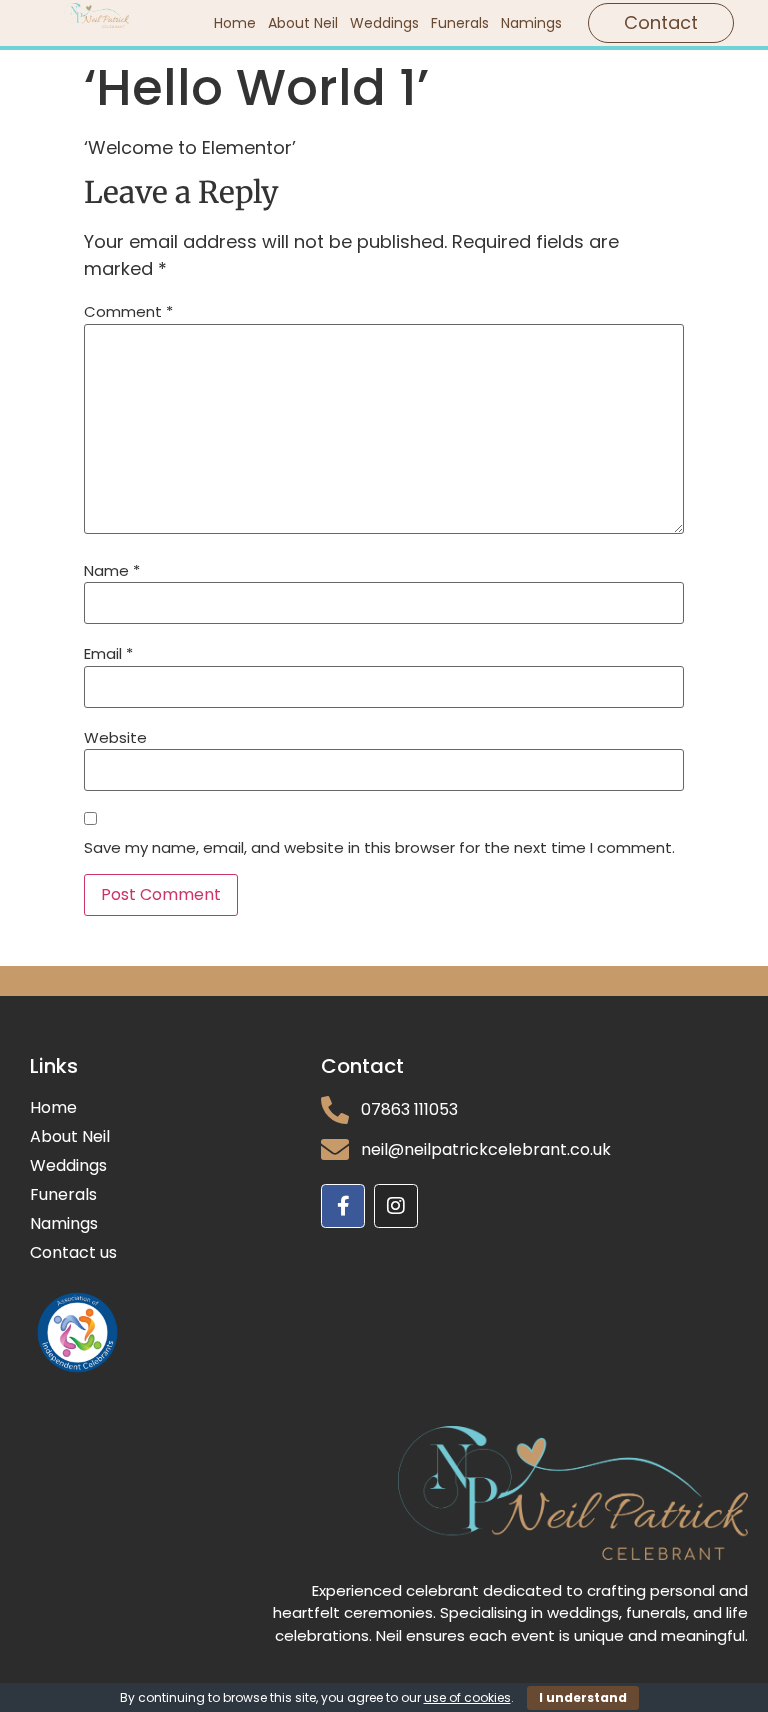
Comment (128, 311)
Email (108, 653)
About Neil (303, 23)
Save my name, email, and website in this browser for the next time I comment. (379, 847)
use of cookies (467, 1697)
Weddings (384, 23)
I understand (583, 1697)
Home (235, 23)
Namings (531, 23)
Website (115, 737)
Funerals (460, 23)
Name (112, 570)
